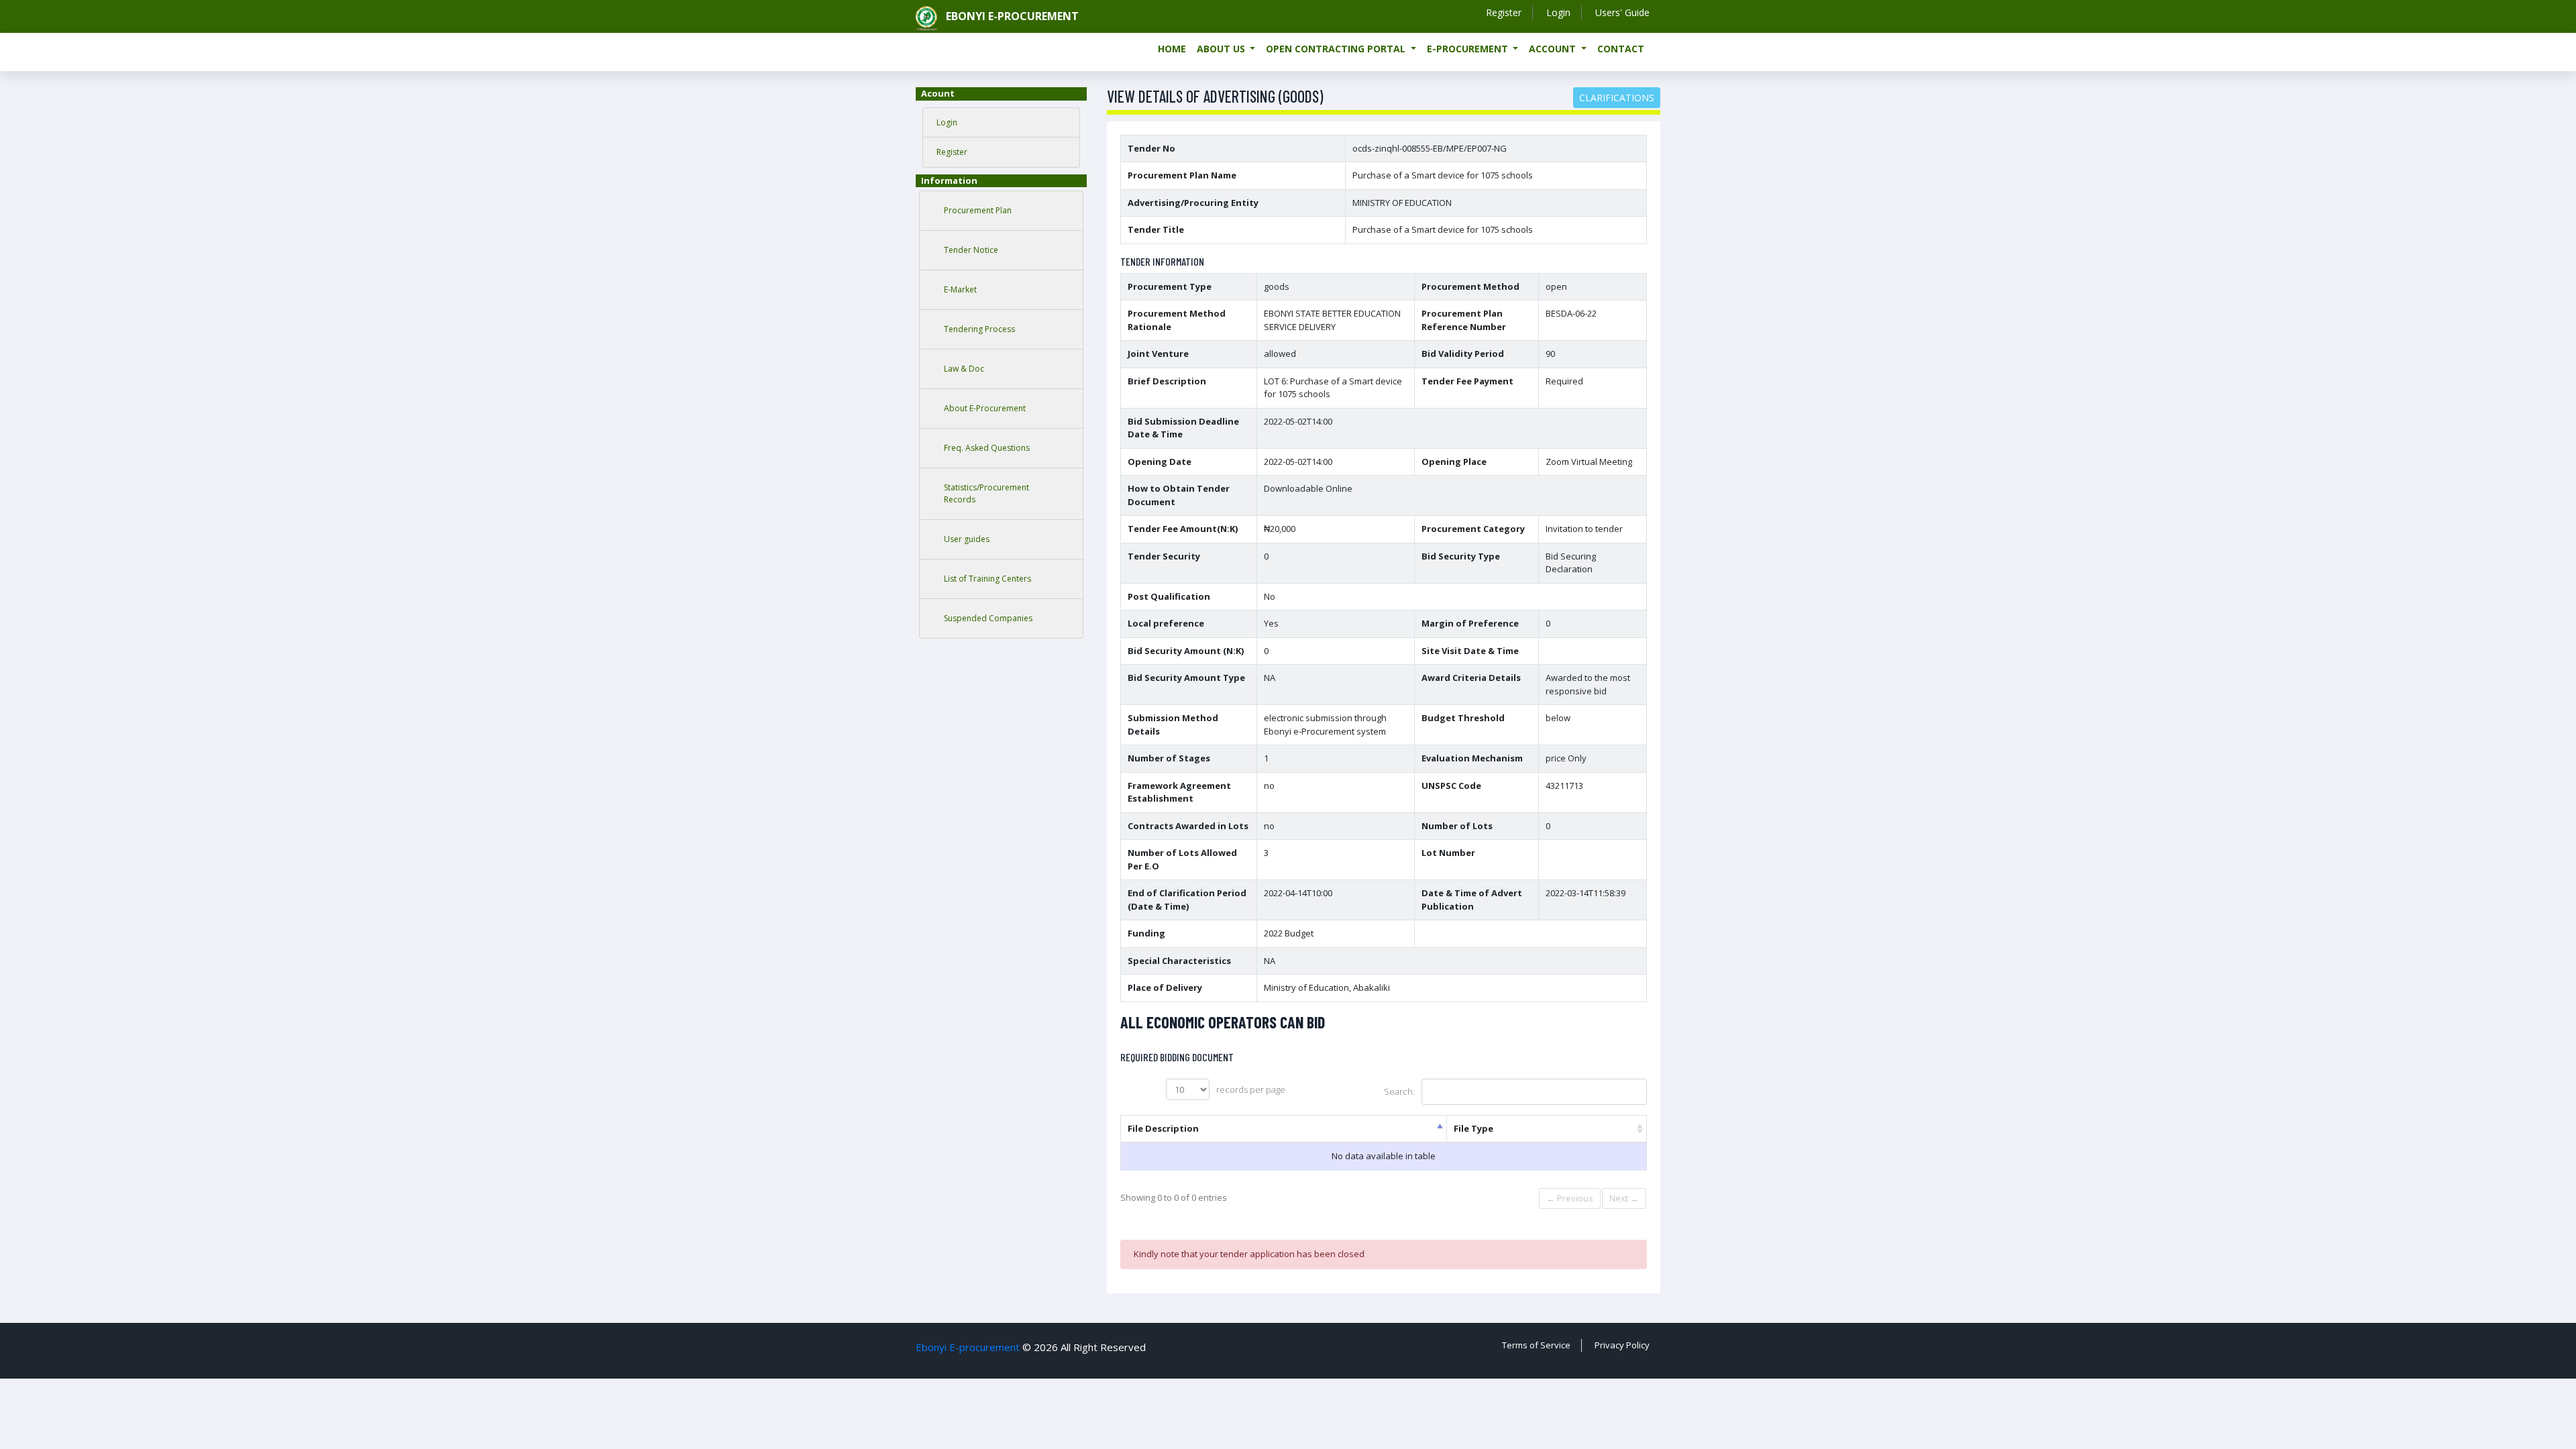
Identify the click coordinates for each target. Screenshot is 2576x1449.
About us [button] (1222, 49)
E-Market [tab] (960, 289)
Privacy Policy (1622, 1345)
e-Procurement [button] (1469, 49)
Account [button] (1554, 49)
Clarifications (1617, 98)
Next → (1624, 1198)
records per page (1251, 1089)
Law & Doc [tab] (964, 369)
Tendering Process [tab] (979, 329)
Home (1172, 49)
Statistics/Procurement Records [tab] (986, 493)
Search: (1399, 1091)
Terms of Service (1536, 1345)
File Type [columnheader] (1473, 1128)
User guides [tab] (967, 539)
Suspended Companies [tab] (988, 618)
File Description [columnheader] (1163, 1128)
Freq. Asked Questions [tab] (987, 448)
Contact (1621, 49)
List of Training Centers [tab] (987, 579)
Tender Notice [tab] (971, 250)
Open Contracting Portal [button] (1337, 49)
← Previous (1570, 1198)
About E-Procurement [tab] (985, 408)
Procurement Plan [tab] (978, 210)
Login (1558, 12)
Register (1504, 12)
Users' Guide (1622, 12)
